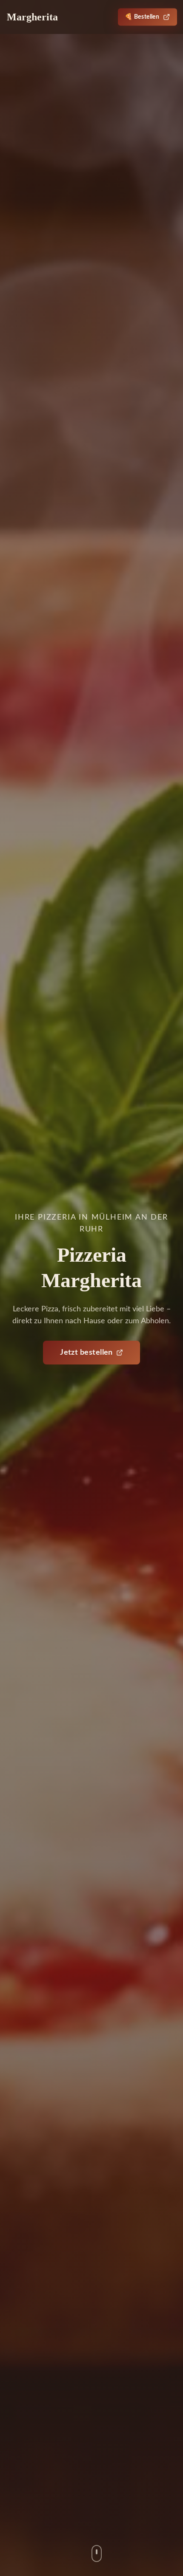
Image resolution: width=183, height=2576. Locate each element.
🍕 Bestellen (142, 17)
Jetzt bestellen (86, 1353)
